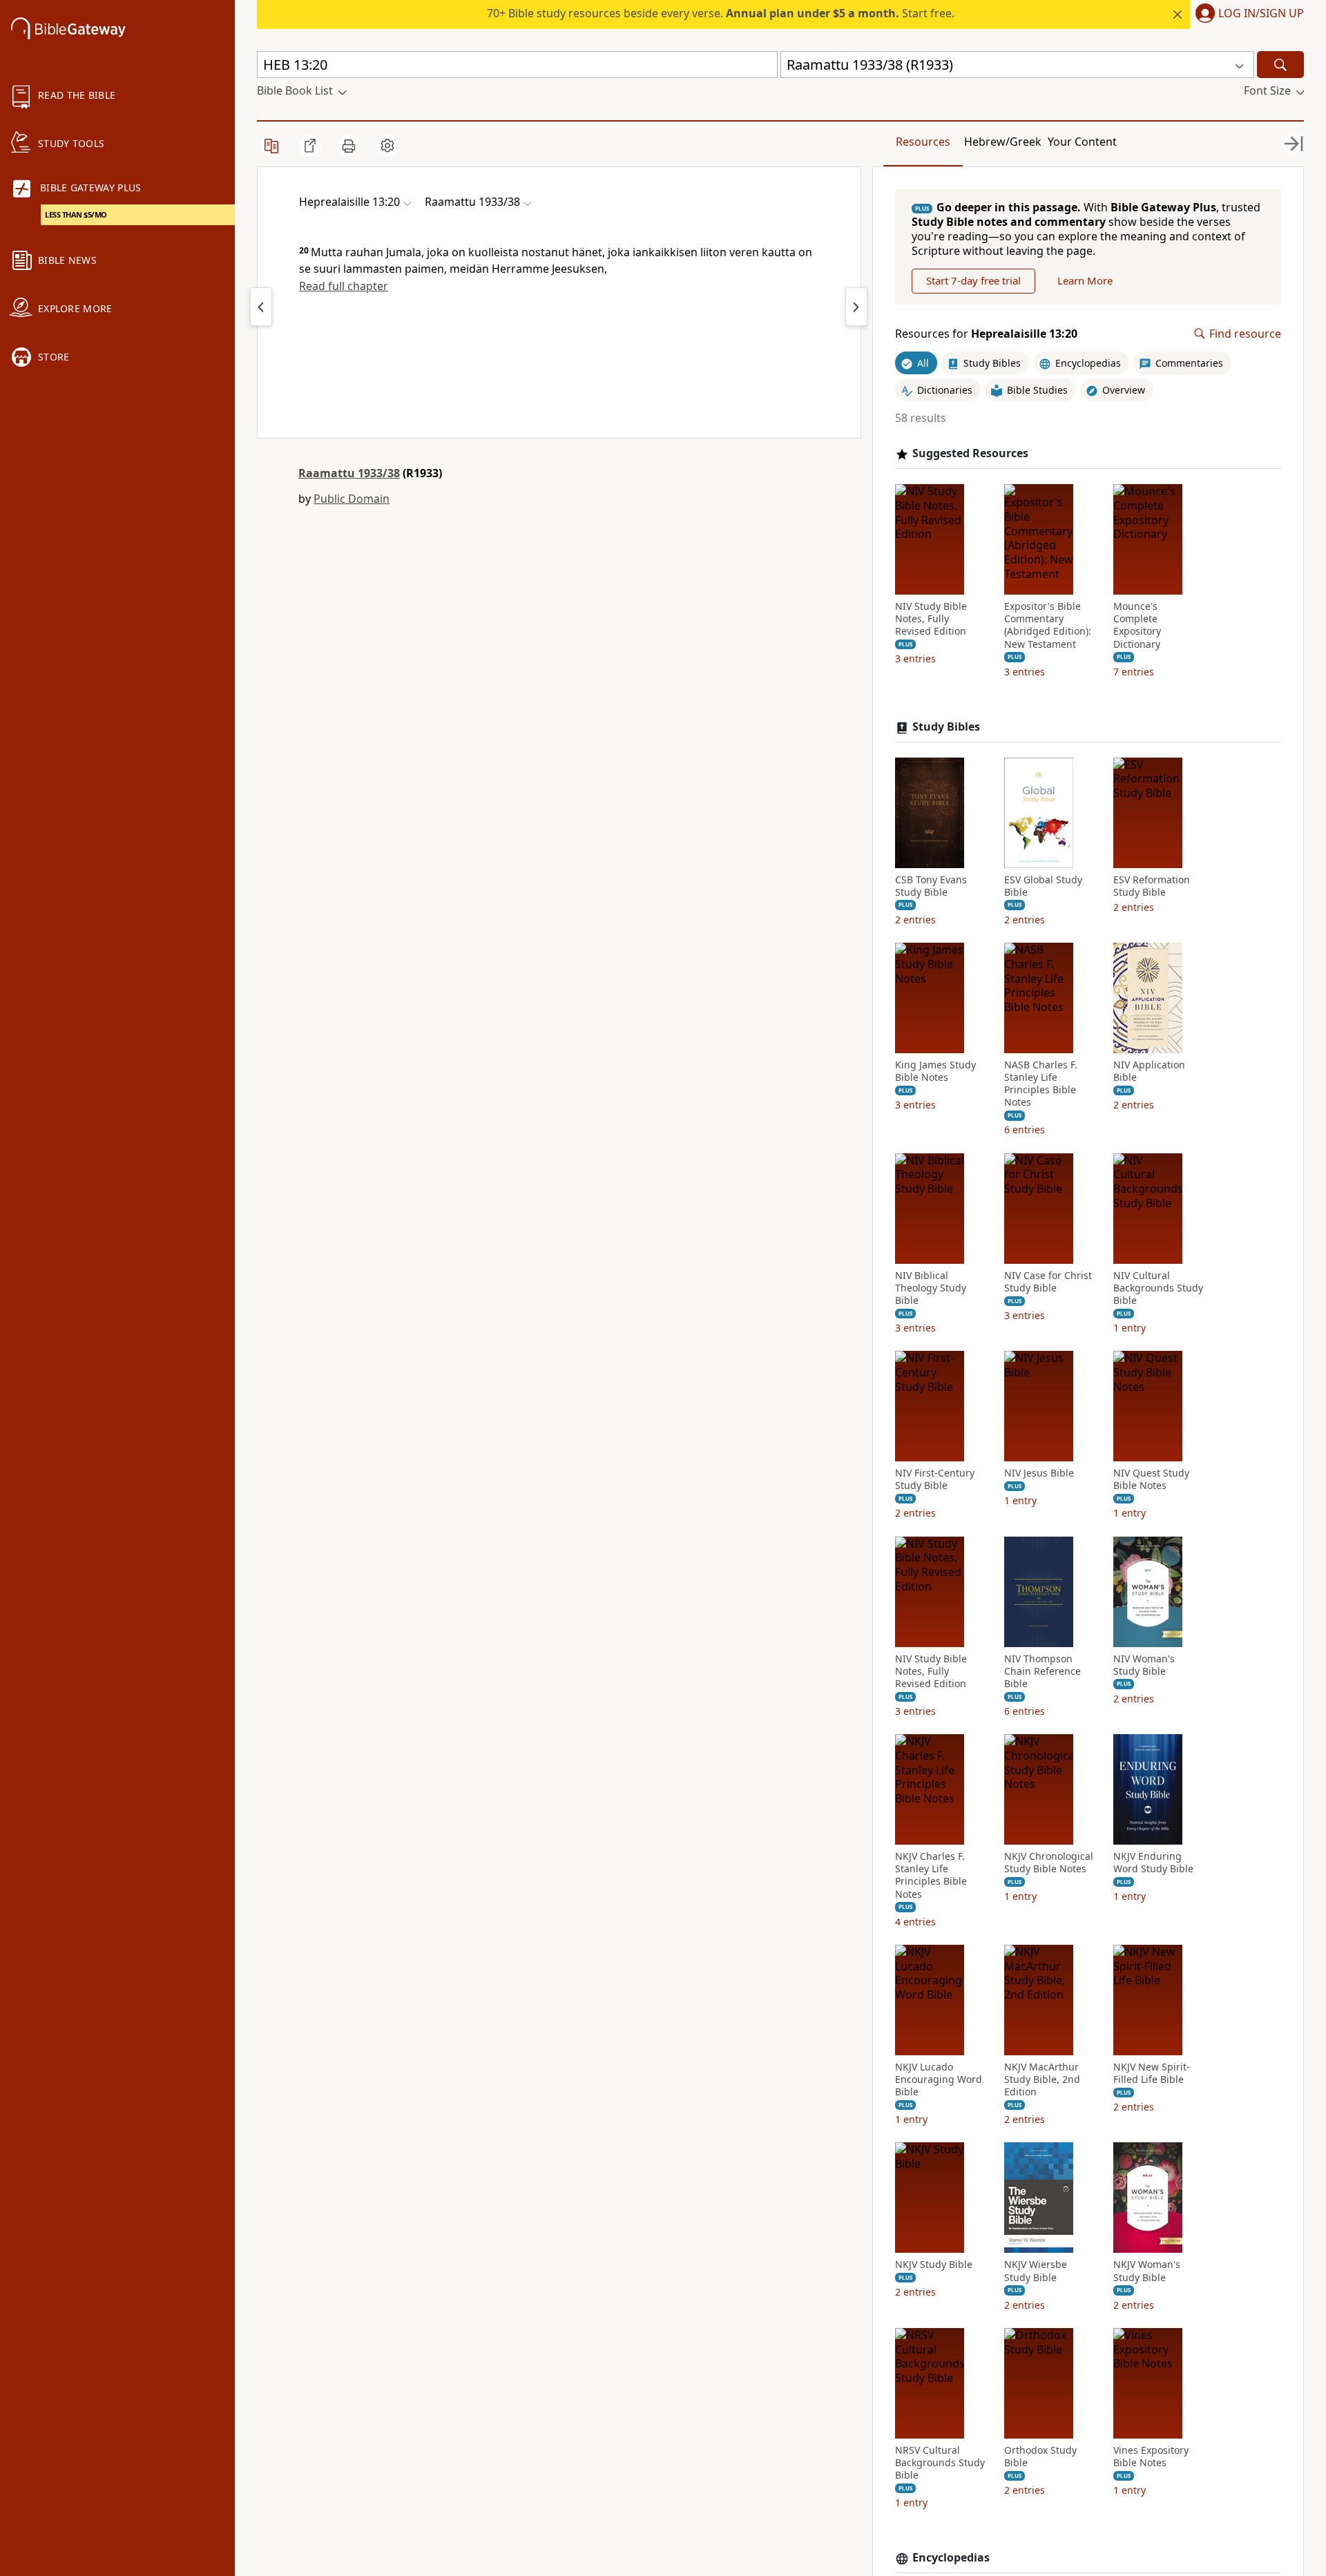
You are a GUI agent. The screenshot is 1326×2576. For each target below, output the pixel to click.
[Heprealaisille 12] (261, 307)
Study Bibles (946, 727)
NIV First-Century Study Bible (935, 1479)
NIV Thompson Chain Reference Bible (1042, 1671)
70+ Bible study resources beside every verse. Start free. (721, 13)
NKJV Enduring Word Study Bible (1153, 1863)
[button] (1247, 15)
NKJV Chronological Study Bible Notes (1049, 1863)
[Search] (1280, 65)
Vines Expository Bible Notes (1151, 2457)
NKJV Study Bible (934, 2265)
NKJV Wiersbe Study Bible (1036, 2271)
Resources (923, 142)
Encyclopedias (951, 2558)
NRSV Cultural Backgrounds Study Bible (940, 2463)
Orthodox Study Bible (1040, 2457)
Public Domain (352, 499)
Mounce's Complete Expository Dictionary (1137, 625)
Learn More (1085, 280)
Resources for (986, 334)
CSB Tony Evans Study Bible (931, 886)
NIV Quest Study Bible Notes (1151, 1479)
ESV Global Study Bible (1043, 886)
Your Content (1082, 142)
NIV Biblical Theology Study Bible (931, 1288)
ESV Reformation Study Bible (1152, 886)
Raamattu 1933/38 (349, 473)
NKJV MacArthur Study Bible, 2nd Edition (1042, 2079)
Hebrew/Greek (1003, 142)
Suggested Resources (970, 453)
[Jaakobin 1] (856, 307)
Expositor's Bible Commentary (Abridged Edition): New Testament (1048, 625)
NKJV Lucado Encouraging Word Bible (939, 2079)
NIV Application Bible (1149, 1071)
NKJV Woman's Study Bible (1147, 2271)
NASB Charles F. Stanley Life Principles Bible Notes (1041, 1084)
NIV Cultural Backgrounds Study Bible (1158, 1288)
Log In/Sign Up (1261, 14)
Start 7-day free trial (973, 280)
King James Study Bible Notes (935, 1071)
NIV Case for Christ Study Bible (1048, 1282)
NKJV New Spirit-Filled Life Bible (1152, 2073)
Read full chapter (344, 286)
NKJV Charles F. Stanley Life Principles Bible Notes (931, 1875)
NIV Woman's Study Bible (1144, 1665)
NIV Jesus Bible (1039, 1473)
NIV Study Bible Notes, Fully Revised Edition (931, 619)
